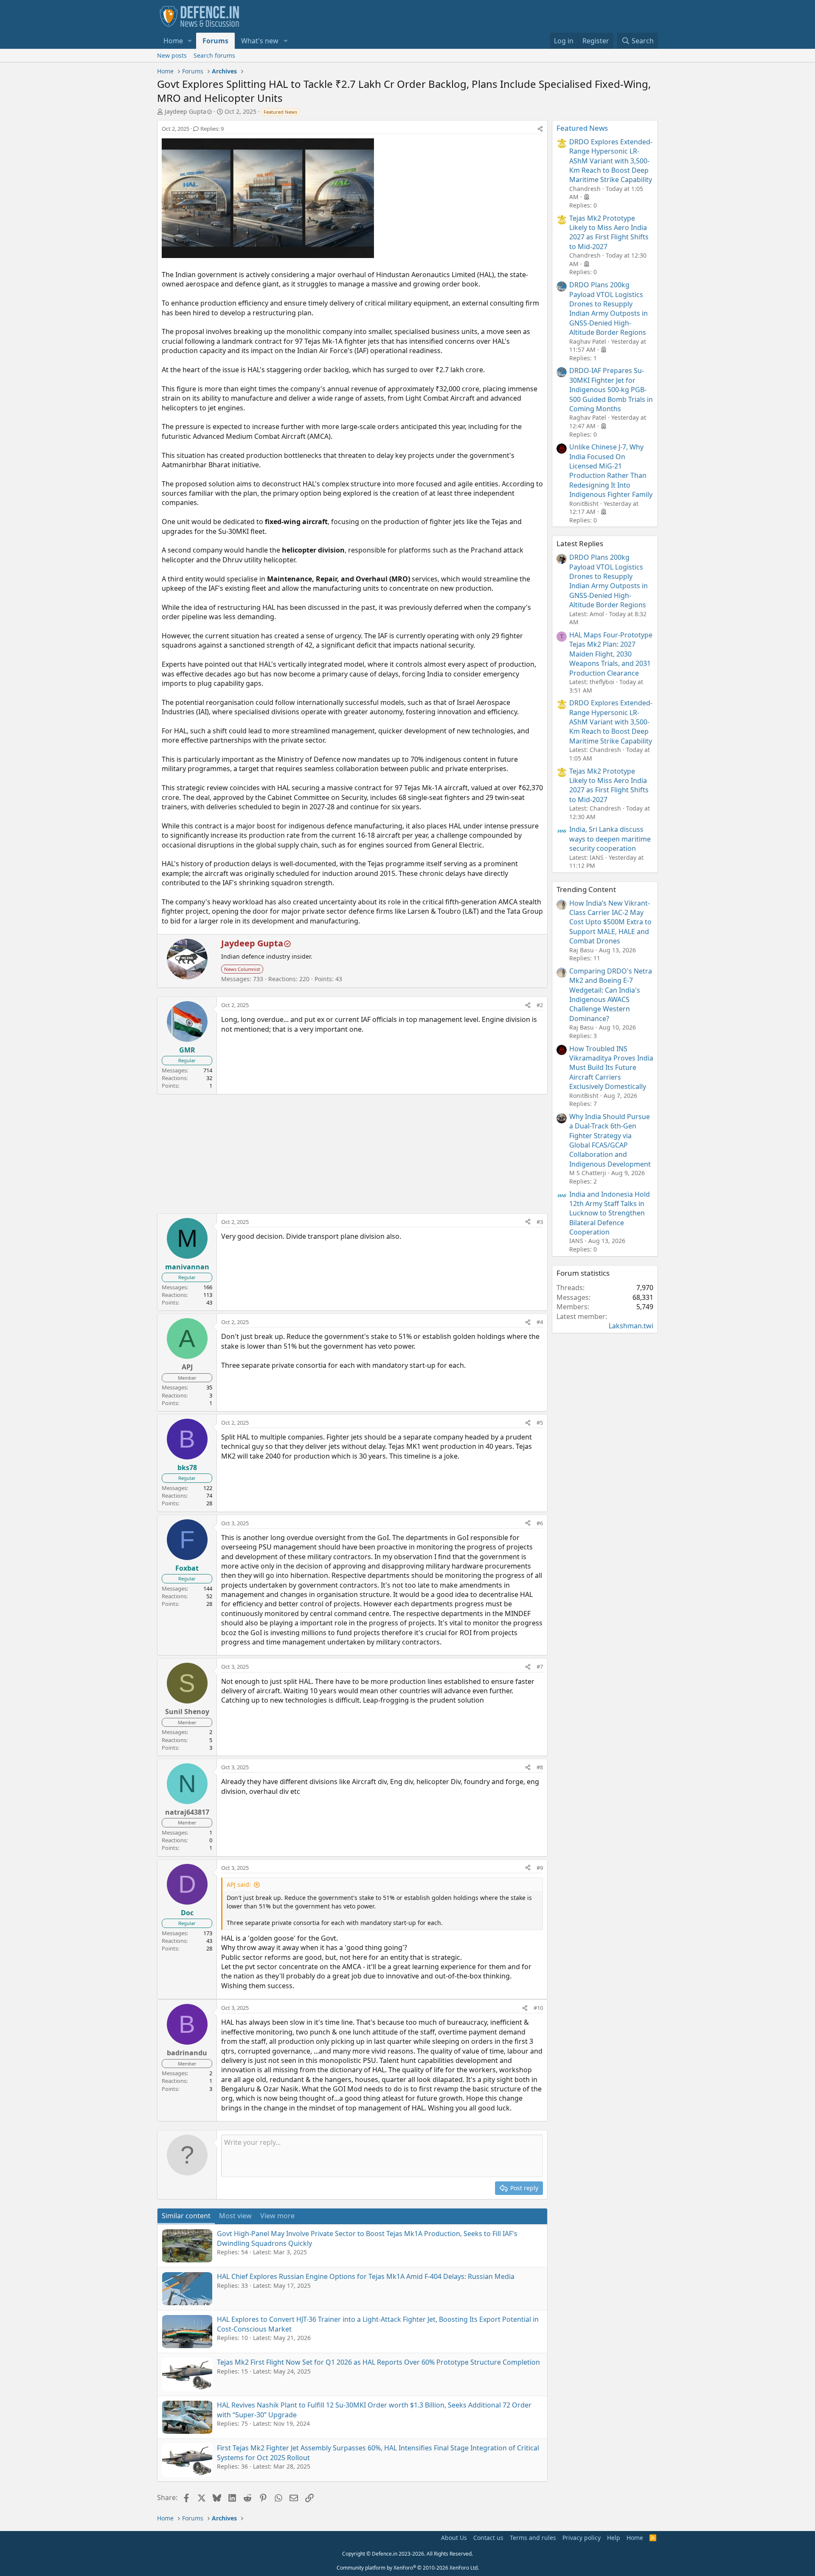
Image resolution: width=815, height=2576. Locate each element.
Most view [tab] (235, 2216)
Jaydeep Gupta (185, 111)
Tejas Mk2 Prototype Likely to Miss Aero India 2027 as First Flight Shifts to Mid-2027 (609, 232)
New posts (172, 55)
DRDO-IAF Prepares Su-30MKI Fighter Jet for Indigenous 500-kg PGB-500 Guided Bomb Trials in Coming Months (611, 390)
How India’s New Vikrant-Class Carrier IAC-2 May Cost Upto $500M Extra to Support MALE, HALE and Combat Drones (610, 922)
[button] (190, 41)
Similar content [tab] (186, 2216)
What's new (260, 41)
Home (173, 41)
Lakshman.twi (631, 1326)
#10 (538, 2008)
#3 (540, 1222)
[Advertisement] (352, 1154)
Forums (215, 41)
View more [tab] (277, 2216)
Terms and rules (533, 2538)
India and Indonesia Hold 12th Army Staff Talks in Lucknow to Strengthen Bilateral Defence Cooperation (610, 1213)
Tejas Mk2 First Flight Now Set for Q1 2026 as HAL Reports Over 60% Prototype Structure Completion (378, 2362)
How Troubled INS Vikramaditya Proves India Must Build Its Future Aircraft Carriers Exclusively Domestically (611, 1068)
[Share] (540, 129)
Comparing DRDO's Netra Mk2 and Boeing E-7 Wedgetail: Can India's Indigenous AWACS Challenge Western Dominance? (611, 995)
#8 (540, 1767)
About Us (454, 2538)
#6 (540, 1523)
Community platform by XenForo (408, 2568)
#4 (540, 1322)
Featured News (582, 128)
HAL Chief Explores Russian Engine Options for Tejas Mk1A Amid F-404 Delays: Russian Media (366, 2276)
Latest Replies (580, 543)
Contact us (488, 2538)
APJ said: (239, 1884)
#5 (540, 1423)
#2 (540, 1005)
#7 (540, 1667)
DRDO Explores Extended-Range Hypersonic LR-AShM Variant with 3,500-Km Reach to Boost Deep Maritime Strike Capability (611, 161)
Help (614, 2538)
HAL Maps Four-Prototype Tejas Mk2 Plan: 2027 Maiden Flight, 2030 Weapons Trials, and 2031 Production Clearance (611, 654)
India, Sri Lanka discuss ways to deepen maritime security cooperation (610, 839)
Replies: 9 (212, 129)
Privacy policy (582, 2538)
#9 (540, 1868)
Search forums (214, 55)
